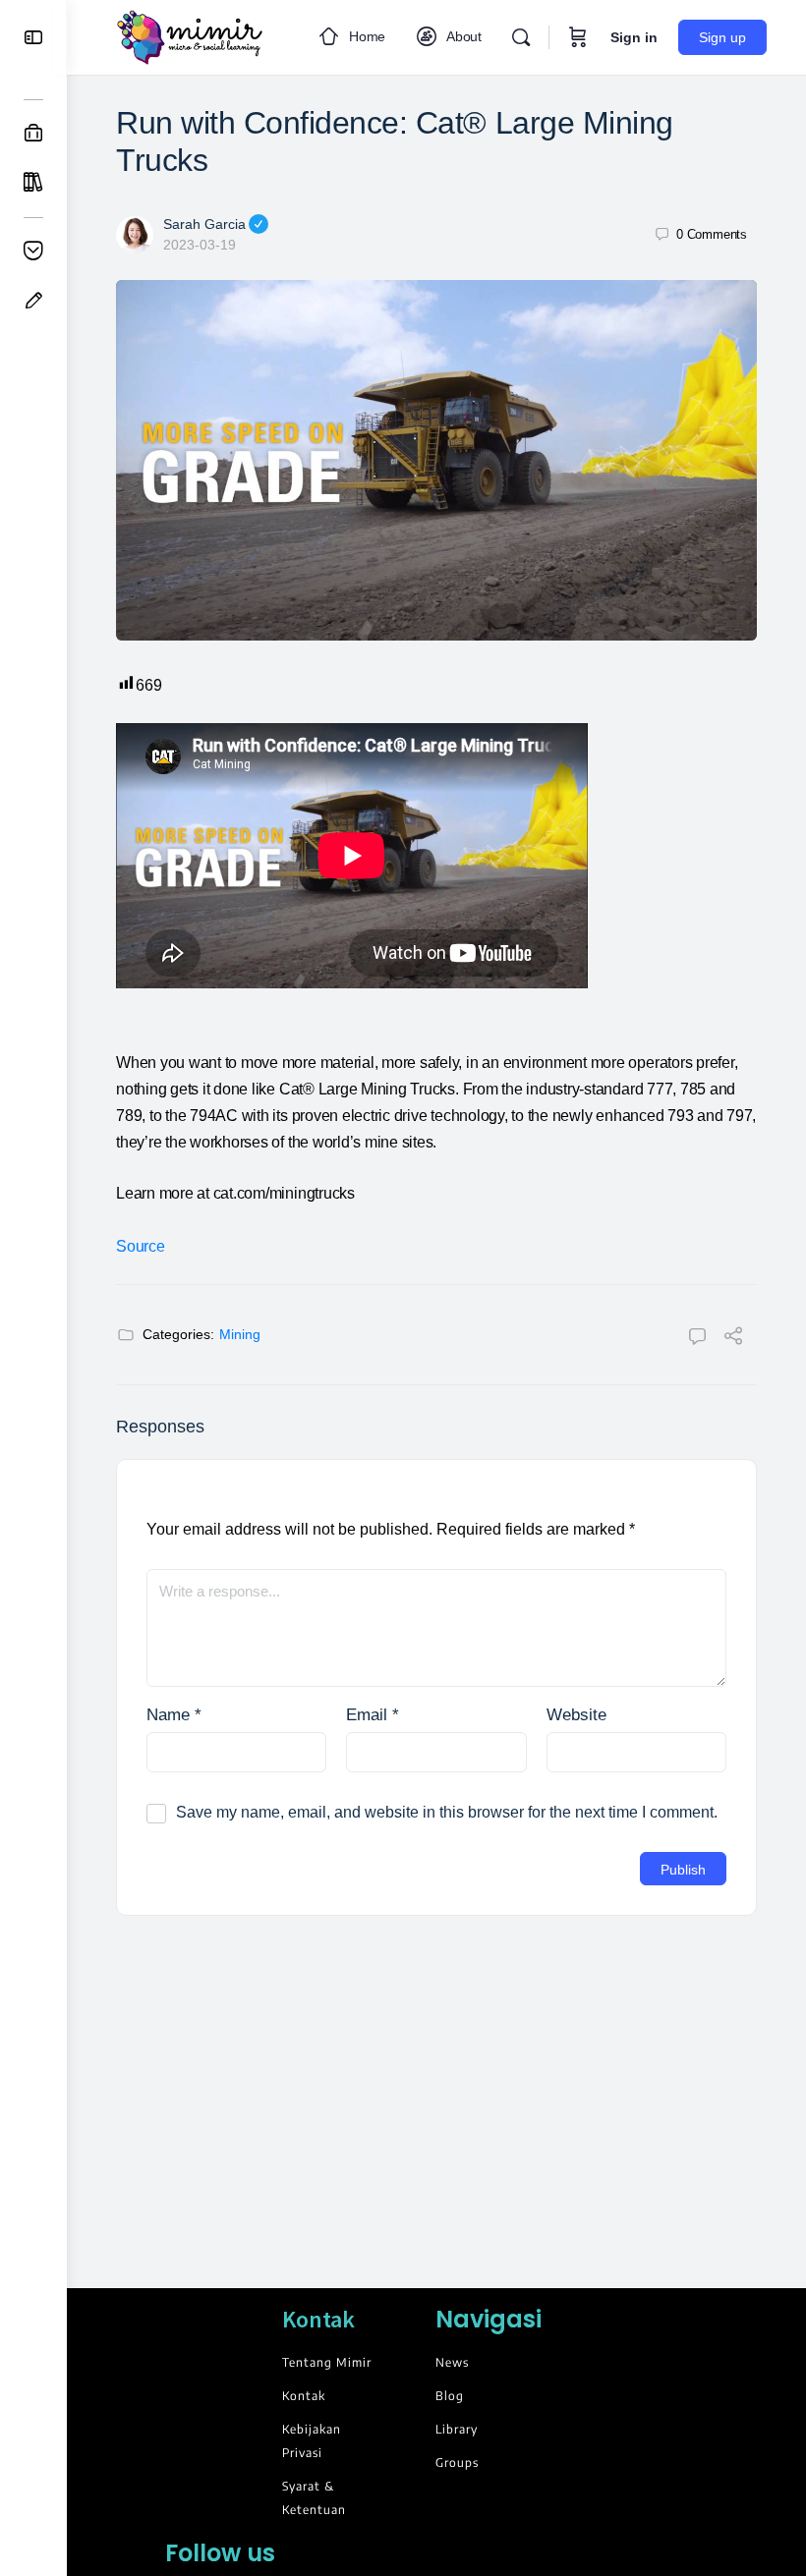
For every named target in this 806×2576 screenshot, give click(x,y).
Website (576, 1715)
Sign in (634, 37)
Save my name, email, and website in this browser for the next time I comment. (447, 1812)
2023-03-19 (200, 245)
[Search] (521, 37)
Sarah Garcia (204, 224)
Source (141, 1246)
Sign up (722, 37)
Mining (240, 1334)
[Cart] (578, 37)
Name (174, 1715)
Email (373, 1715)
